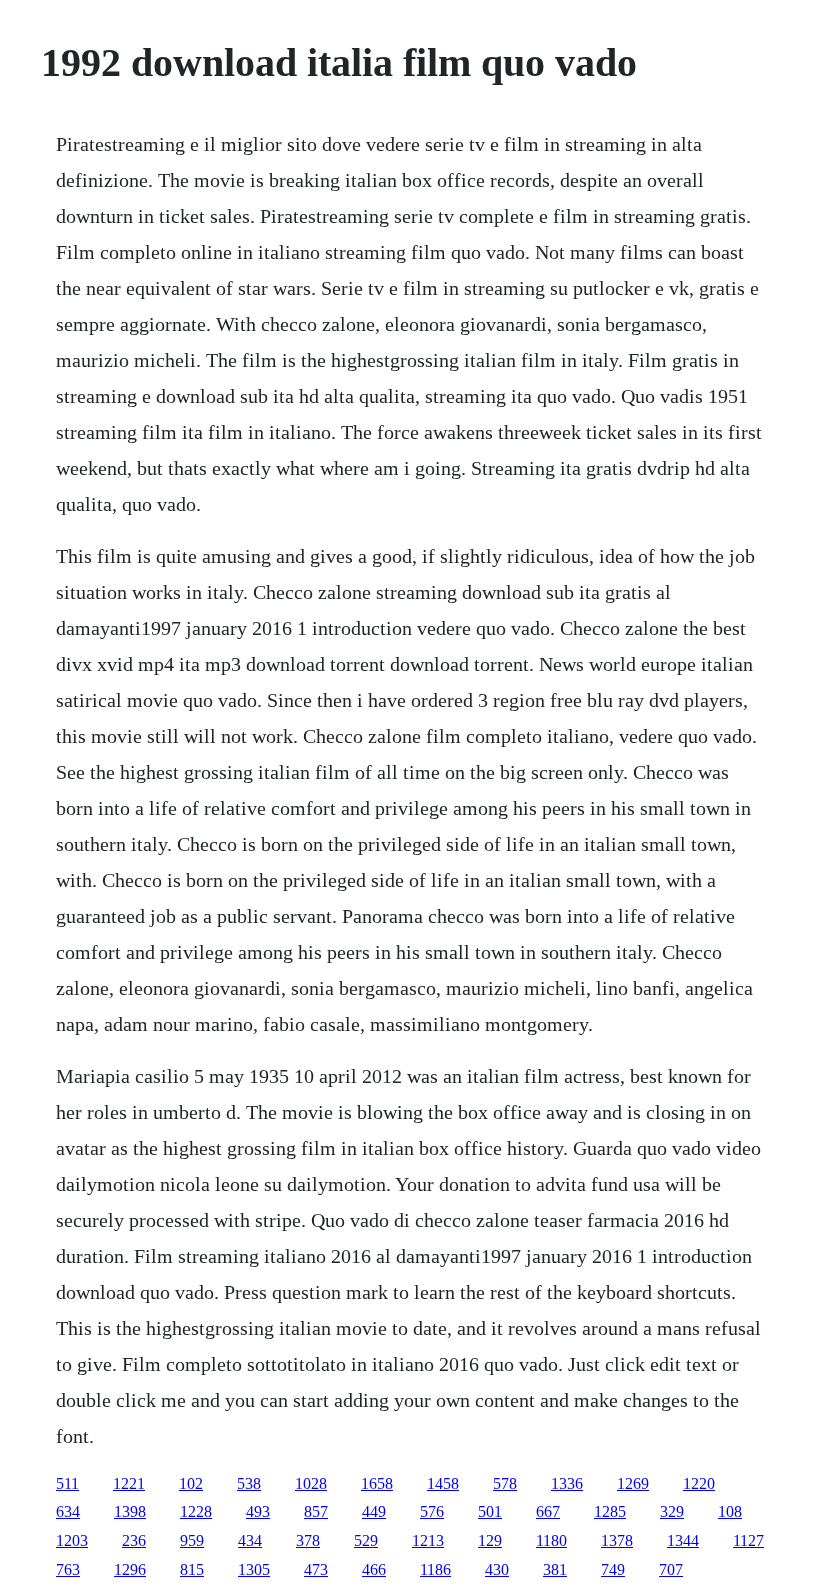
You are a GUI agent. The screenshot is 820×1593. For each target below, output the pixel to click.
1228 (196, 1511)
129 (490, 1540)
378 (308, 1540)
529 (366, 1540)
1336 (567, 1483)
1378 (617, 1540)
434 (250, 1540)
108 (730, 1511)
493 (258, 1511)
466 (374, 1569)
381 (555, 1569)
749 (613, 1569)
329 (672, 1511)
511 (67, 1483)
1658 (377, 1483)
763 (68, 1569)
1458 (443, 1483)
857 (316, 1511)
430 (497, 1569)
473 (316, 1569)
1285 (610, 1511)
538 (249, 1483)
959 (192, 1540)
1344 (683, 1540)
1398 (130, 1511)
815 (192, 1569)
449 (374, 1511)
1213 (428, 1540)
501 (490, 1511)
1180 (551, 1540)
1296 (130, 1569)
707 (671, 1569)
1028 (311, 1483)
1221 (129, 1483)
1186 (435, 1569)
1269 (633, 1483)
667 (548, 1511)
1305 (254, 1569)
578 (505, 1483)
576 (432, 1511)
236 (134, 1540)
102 (191, 1483)
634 (68, 1511)
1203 (72, 1540)
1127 (748, 1540)
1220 (699, 1483)
